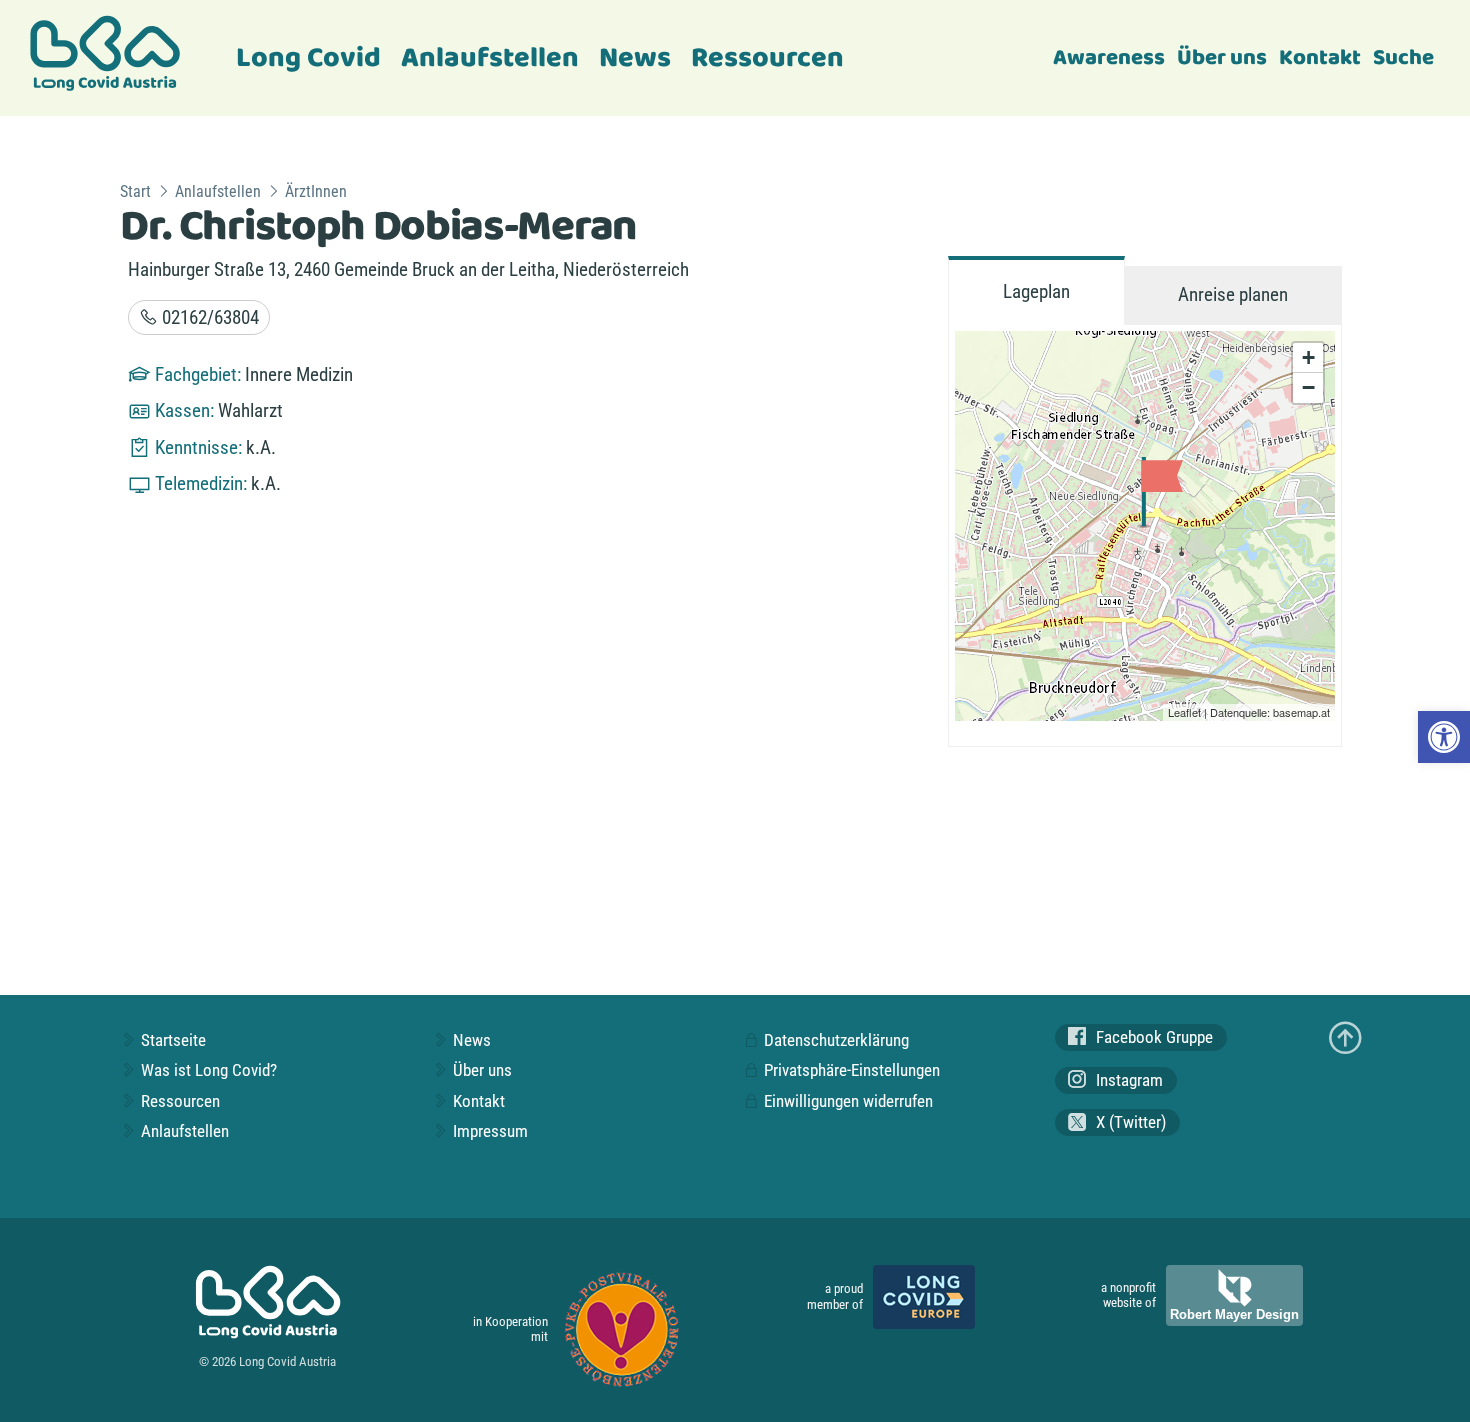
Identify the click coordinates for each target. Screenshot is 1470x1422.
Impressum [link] (488, 1131)
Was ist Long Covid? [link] (207, 1070)
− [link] (1308, 387)
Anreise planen (1233, 294)
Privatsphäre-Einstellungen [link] (850, 1070)
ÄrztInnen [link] (316, 191)
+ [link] (1308, 357)
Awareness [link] (1109, 58)
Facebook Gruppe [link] (1152, 1037)
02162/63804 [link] (208, 317)
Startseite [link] (171, 1040)
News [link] (635, 58)
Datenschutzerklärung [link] (834, 1040)
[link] (1444, 737)
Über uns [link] (1222, 58)
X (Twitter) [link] (1129, 1123)
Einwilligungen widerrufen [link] (846, 1101)
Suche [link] (1403, 58)
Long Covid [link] (308, 58)
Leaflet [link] (1184, 712)
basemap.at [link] (1301, 712)
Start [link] (135, 191)
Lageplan (1036, 291)
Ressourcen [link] (767, 58)
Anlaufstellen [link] (490, 58)
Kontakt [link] (1320, 58)
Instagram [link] (1127, 1080)
